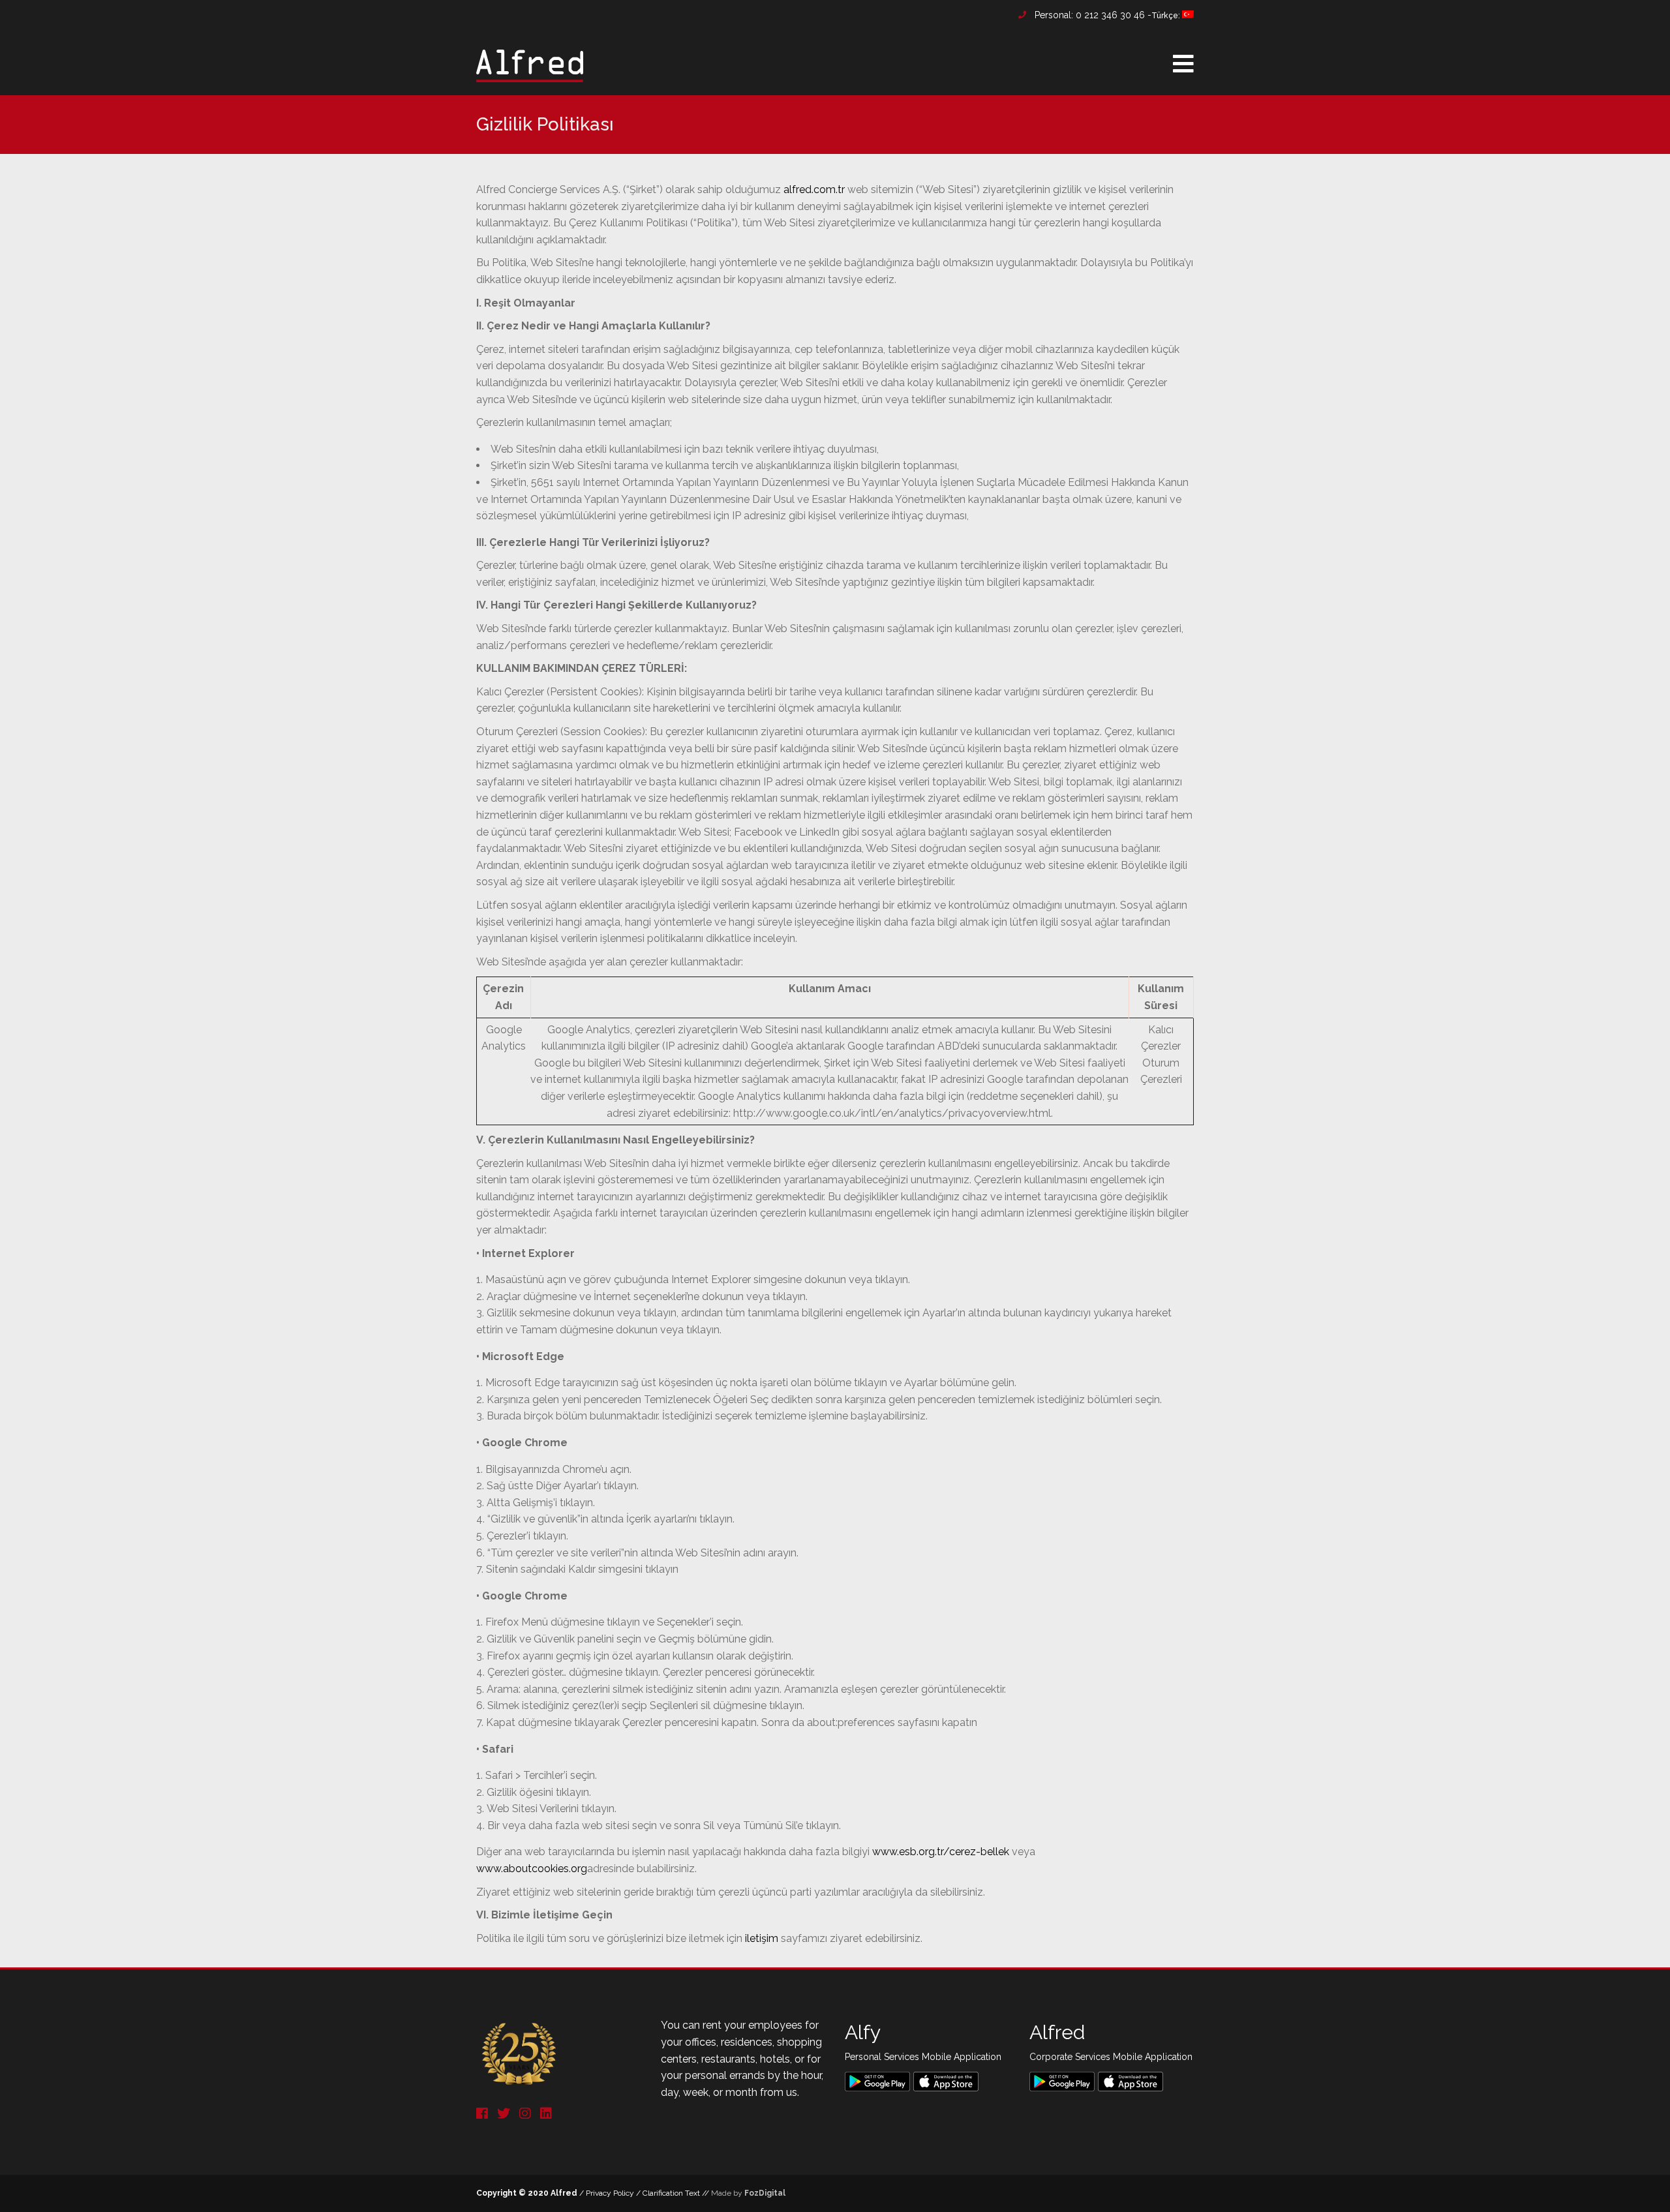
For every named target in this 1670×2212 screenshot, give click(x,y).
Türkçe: (1167, 16)
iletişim (762, 1938)
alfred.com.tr (814, 189)
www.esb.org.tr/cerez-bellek (941, 1852)
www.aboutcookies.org (532, 1869)
